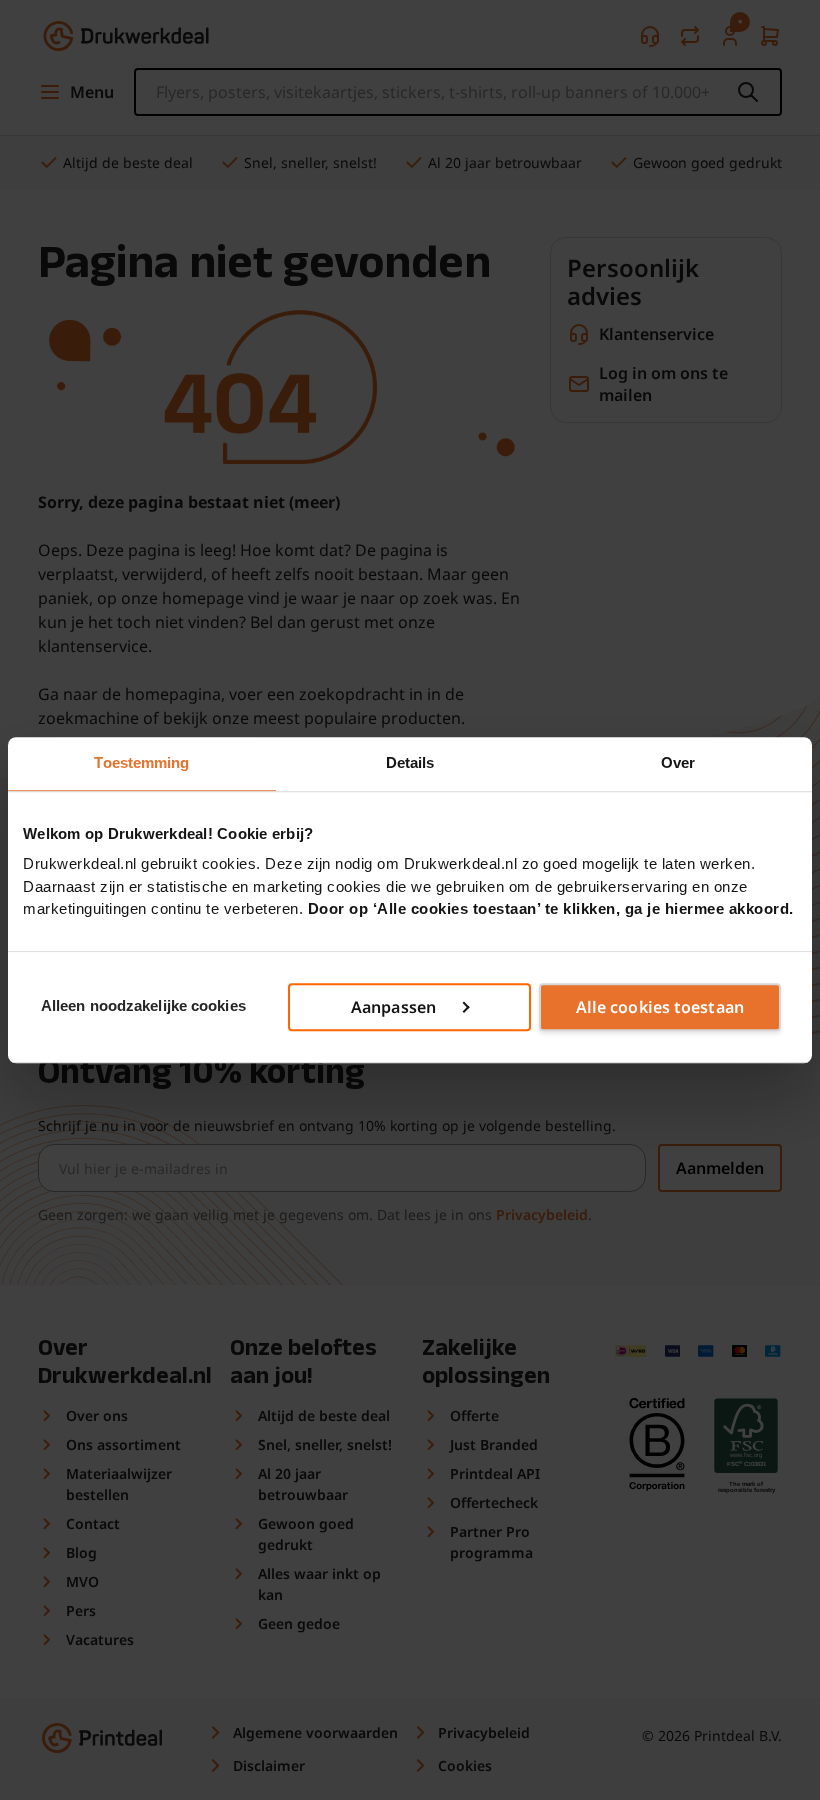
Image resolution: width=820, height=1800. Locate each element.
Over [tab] (678, 762)
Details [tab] (410, 762)
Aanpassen (393, 1007)
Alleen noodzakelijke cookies (143, 1006)
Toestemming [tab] (141, 762)
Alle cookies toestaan (660, 1007)
